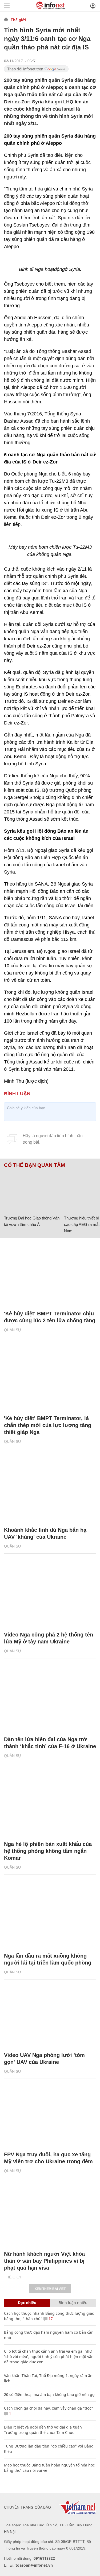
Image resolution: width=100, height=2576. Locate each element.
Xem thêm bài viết (50, 2289)
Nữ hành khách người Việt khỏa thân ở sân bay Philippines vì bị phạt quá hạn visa (44, 2261)
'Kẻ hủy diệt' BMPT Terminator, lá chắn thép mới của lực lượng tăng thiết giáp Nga (48, 1425)
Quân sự (13, 1330)
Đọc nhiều (27, 2303)
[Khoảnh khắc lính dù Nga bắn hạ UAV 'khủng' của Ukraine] (50, 1490)
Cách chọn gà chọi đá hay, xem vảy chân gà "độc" (49, 2408)
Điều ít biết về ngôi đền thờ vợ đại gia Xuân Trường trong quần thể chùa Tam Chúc (43, 2430)
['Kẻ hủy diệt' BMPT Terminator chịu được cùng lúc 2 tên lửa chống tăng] (50, 1274)
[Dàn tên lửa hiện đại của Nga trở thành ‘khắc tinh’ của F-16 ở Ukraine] (50, 1700)
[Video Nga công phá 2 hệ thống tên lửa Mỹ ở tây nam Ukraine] (50, 1595)
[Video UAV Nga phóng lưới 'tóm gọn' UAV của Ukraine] (50, 2016)
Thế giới (18, 20)
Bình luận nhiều (73, 2303)
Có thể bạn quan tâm (35, 1165)
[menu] (7, 6)
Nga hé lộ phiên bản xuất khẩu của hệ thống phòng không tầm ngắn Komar (48, 1851)
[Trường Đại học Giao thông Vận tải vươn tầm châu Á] (32, 1191)
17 (50, 2319)
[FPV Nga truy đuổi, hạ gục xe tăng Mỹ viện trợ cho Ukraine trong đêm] (50, 2115)
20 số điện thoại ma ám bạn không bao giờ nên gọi (50, 2394)
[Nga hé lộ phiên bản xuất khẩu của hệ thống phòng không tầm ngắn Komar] (50, 1805)
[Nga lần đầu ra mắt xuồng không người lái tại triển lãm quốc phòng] (50, 1916)
